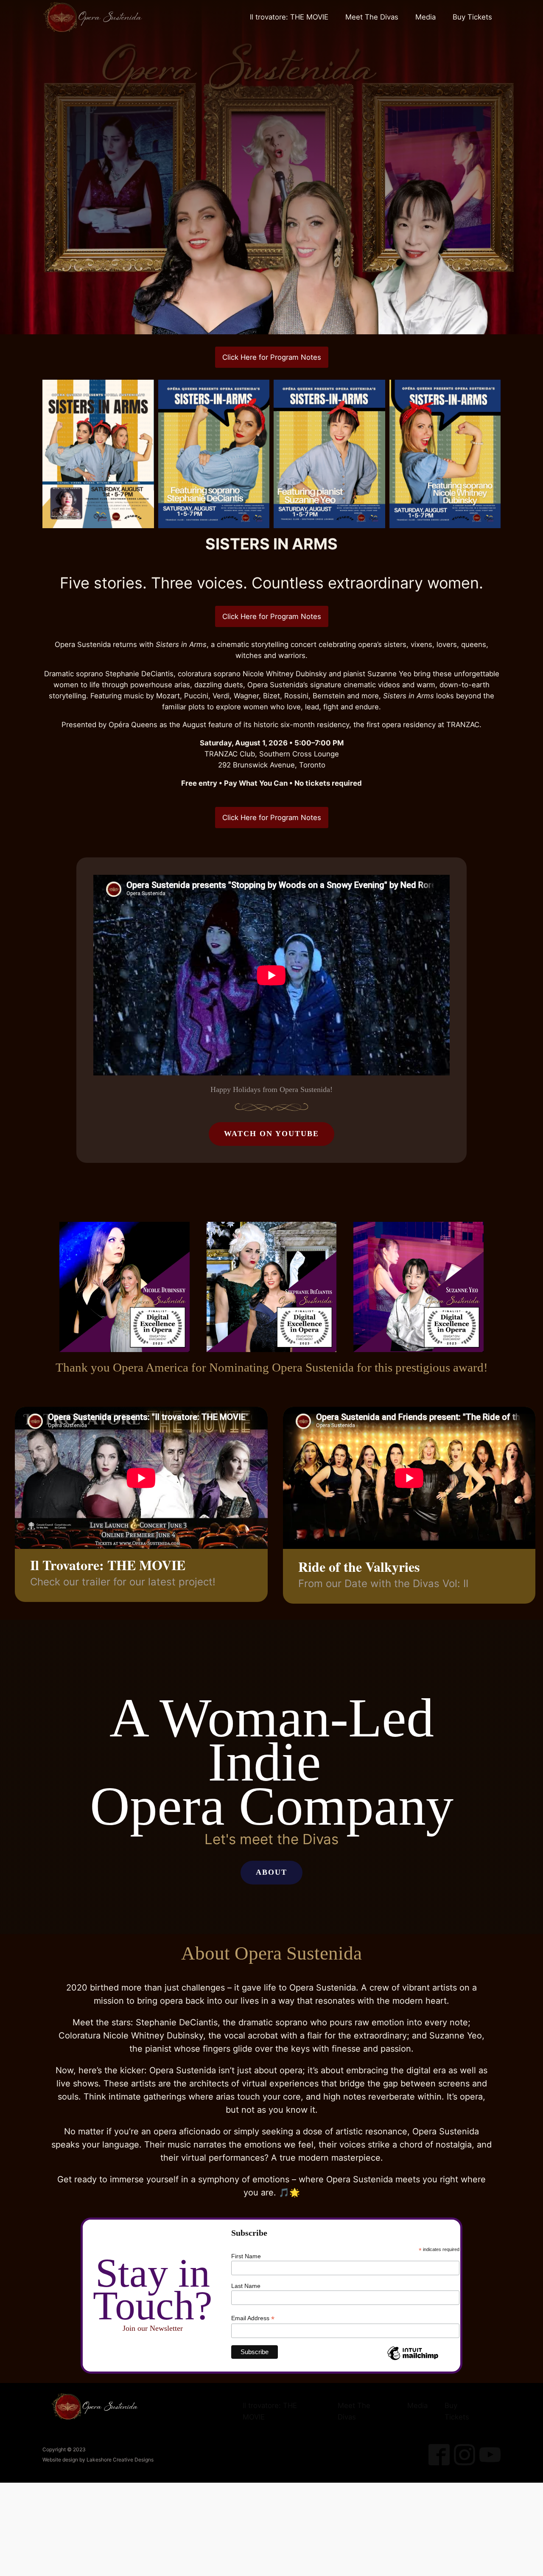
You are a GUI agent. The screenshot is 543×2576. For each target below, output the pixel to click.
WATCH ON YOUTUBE (271, 1134)
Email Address (253, 2318)
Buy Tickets (472, 17)
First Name (246, 2256)
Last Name (246, 2286)
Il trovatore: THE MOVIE (289, 17)
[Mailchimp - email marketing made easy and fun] (413, 2360)
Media (425, 17)
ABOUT (271, 1872)
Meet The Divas (372, 17)
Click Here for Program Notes (272, 357)
